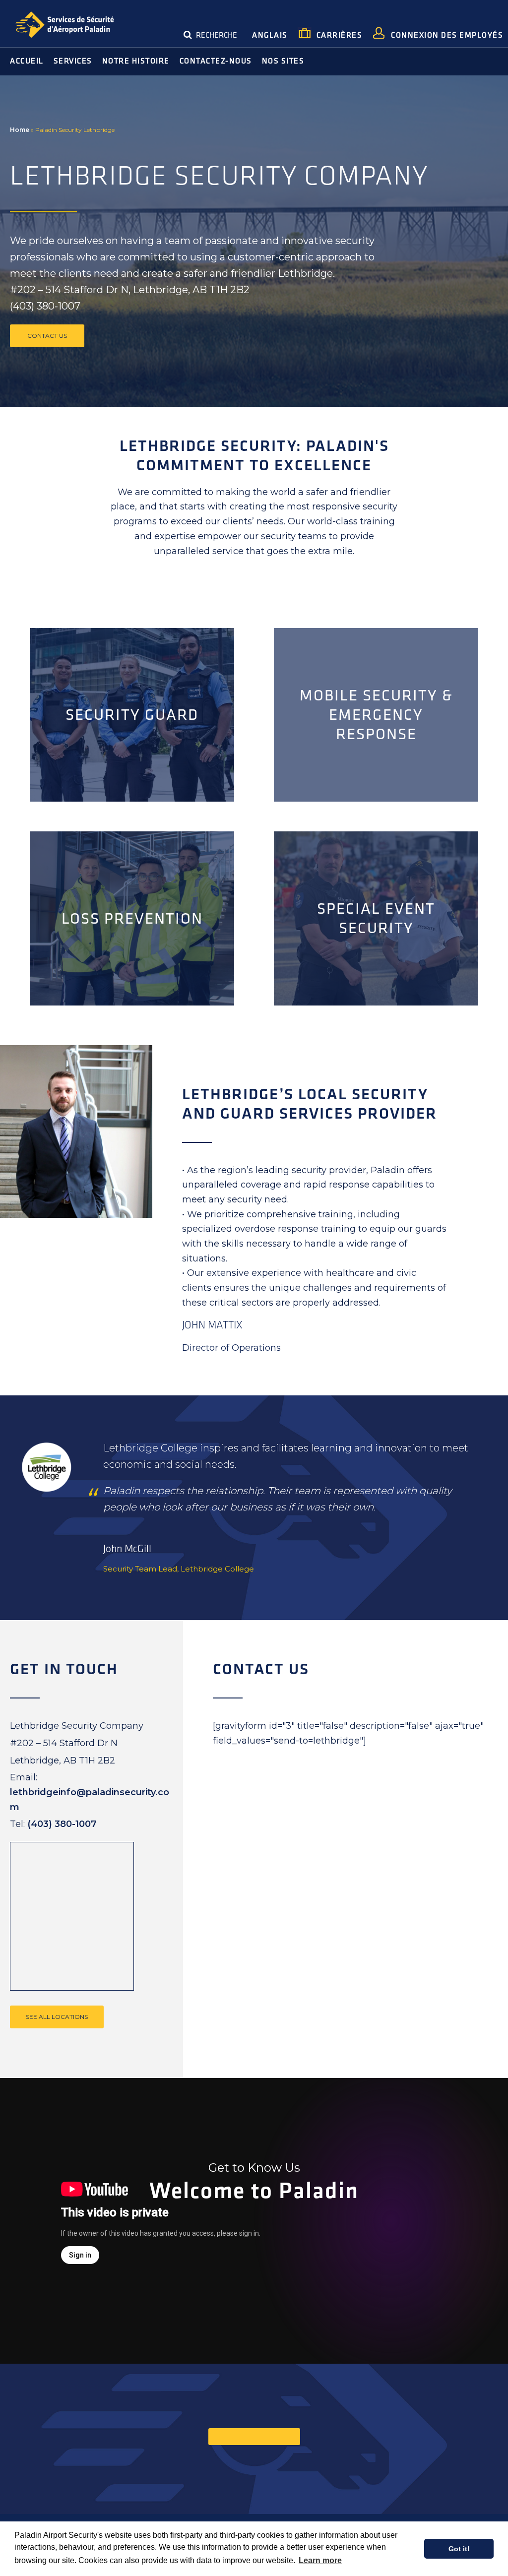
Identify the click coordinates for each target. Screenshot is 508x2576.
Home (20, 130)
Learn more (320, 2560)
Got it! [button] (459, 2549)
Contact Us (47, 336)
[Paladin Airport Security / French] (64, 26)
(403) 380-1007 (62, 1824)
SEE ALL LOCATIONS (57, 2017)
